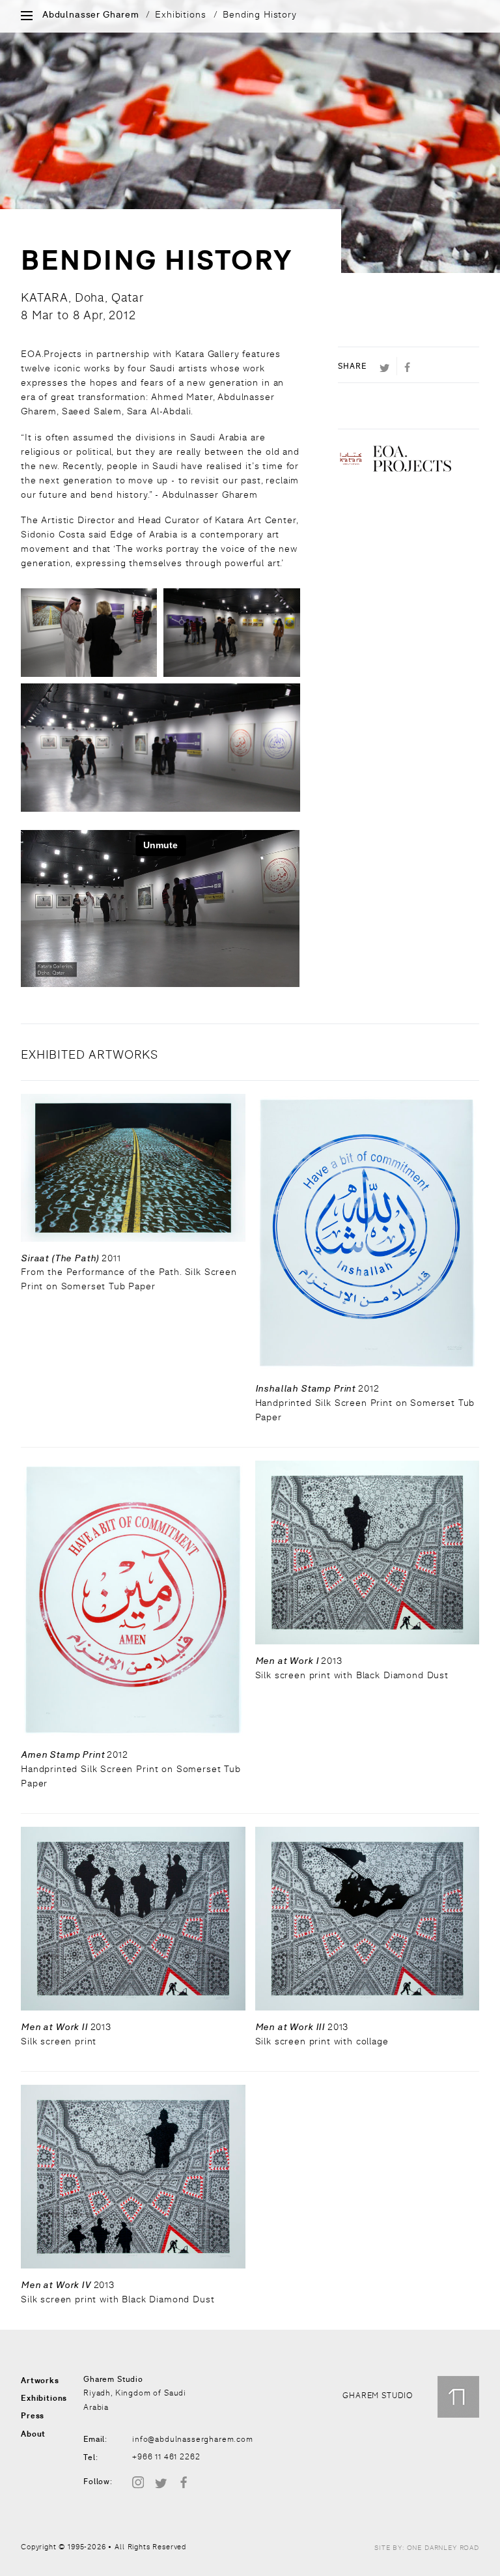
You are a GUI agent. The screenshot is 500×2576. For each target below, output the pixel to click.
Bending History (260, 14)
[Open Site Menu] (27, 17)
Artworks (40, 2381)
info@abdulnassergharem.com (193, 2439)
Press (33, 2416)
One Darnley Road (443, 2548)
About (33, 2434)
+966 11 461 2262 (166, 2457)
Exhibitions (180, 14)
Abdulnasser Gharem (91, 15)
